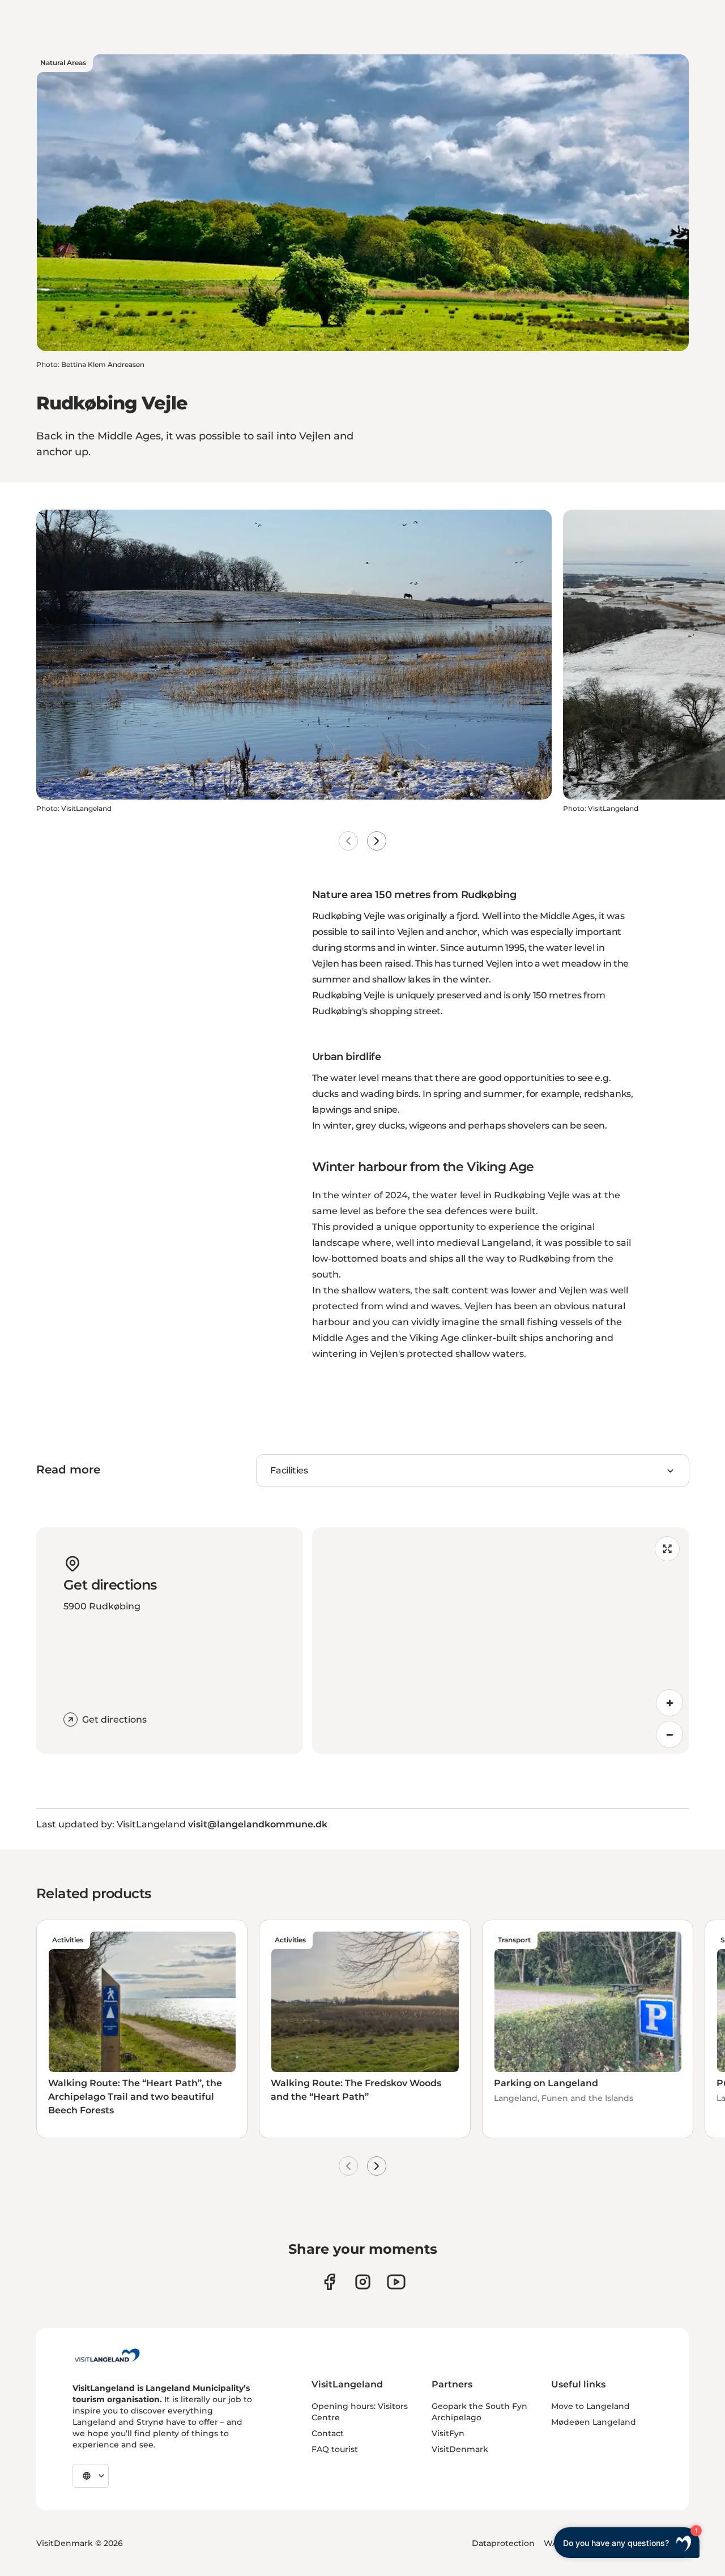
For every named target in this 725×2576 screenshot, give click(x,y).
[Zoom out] (669, 1735)
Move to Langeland (590, 2406)
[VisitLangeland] (107, 2355)
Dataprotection (503, 2543)
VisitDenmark (460, 2449)
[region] (500, 1641)
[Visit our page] (329, 2282)
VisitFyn (448, 2433)
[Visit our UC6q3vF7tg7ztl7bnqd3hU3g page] (396, 2282)
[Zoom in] (669, 1703)
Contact (328, 2433)
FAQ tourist (335, 2449)
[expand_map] (667, 1549)
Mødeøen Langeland (594, 2422)
